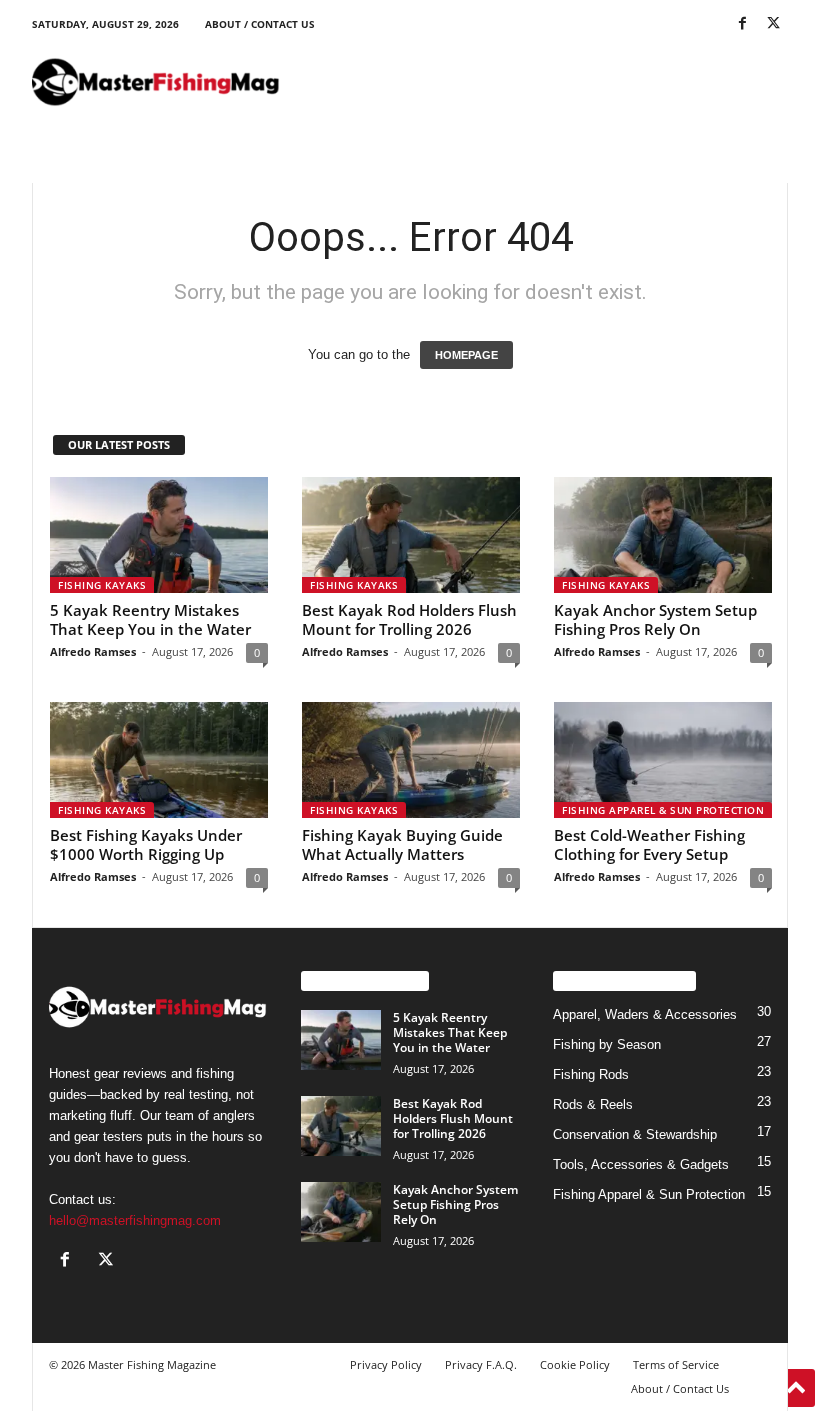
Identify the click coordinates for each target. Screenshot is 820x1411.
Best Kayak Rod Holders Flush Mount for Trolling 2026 (409, 619)
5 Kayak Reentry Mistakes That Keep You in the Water (150, 619)
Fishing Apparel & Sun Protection (663, 810)
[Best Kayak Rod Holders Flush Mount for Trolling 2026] (411, 535)
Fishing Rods (591, 1074)
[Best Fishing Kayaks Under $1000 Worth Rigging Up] (159, 760)
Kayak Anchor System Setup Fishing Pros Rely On (655, 619)
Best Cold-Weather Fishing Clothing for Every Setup (649, 844)
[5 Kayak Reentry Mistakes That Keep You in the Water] (159, 535)
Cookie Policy (575, 1364)
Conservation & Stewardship (635, 1134)
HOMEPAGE (466, 355)
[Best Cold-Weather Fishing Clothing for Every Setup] (663, 760)
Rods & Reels (593, 1104)
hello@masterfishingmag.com (135, 1220)
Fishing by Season (607, 1044)
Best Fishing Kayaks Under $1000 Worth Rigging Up (146, 844)
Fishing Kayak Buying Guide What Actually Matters (402, 844)
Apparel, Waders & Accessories (645, 1014)
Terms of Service (676, 1364)
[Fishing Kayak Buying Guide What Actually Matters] (411, 760)
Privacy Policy (386, 1364)
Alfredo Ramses (93, 651)
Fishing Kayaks (102, 585)
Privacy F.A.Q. (481, 1364)
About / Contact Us (260, 24)
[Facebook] (742, 24)
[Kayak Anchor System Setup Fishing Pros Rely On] (663, 535)
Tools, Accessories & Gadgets (641, 1164)
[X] (773, 24)
